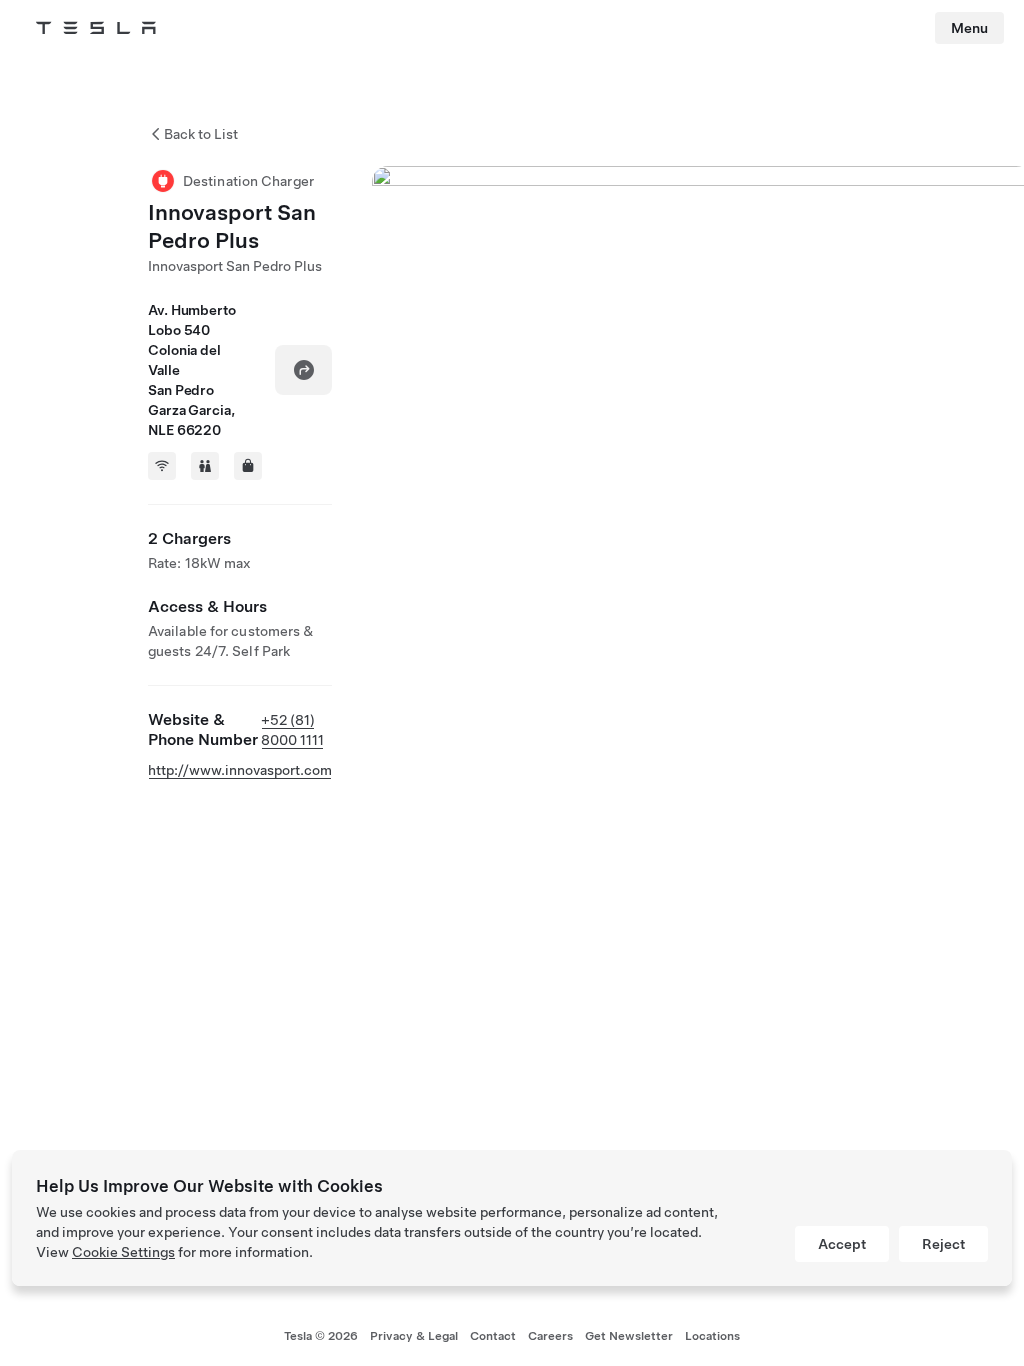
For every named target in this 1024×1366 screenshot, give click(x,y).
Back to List (201, 134)
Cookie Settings (123, 1252)
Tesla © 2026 (321, 1336)
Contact (493, 1336)
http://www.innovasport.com (240, 770)
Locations (712, 1336)
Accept (842, 1244)
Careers (550, 1336)
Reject (943, 1244)
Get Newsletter (629, 1336)
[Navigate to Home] (96, 28)
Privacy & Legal (414, 1336)
